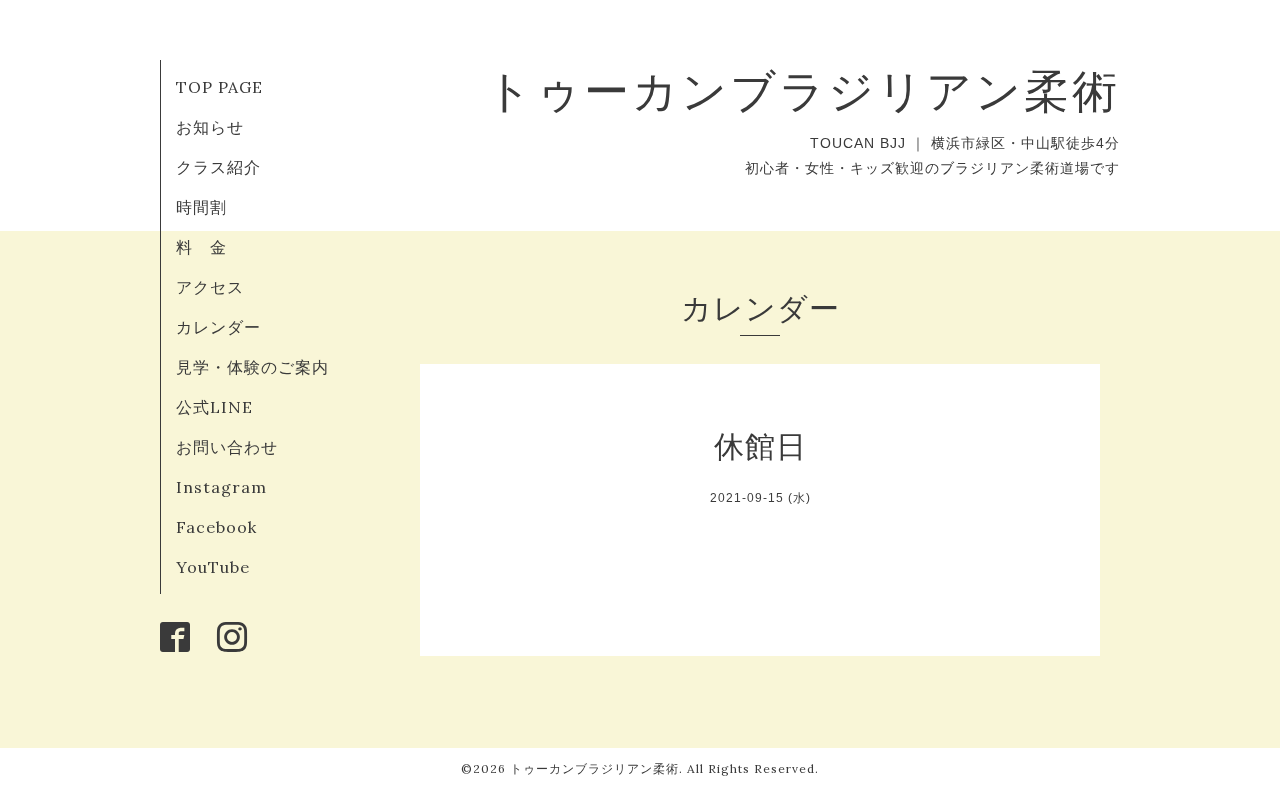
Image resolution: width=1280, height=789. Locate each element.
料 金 (201, 247)
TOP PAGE (219, 87)
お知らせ (210, 127)
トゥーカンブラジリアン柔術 (803, 90)
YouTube (213, 567)
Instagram (221, 487)
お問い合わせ (227, 447)
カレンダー (218, 327)
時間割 (201, 207)
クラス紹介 (218, 167)
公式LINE (214, 407)
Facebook (216, 527)
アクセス (210, 287)
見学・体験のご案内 (252, 367)
